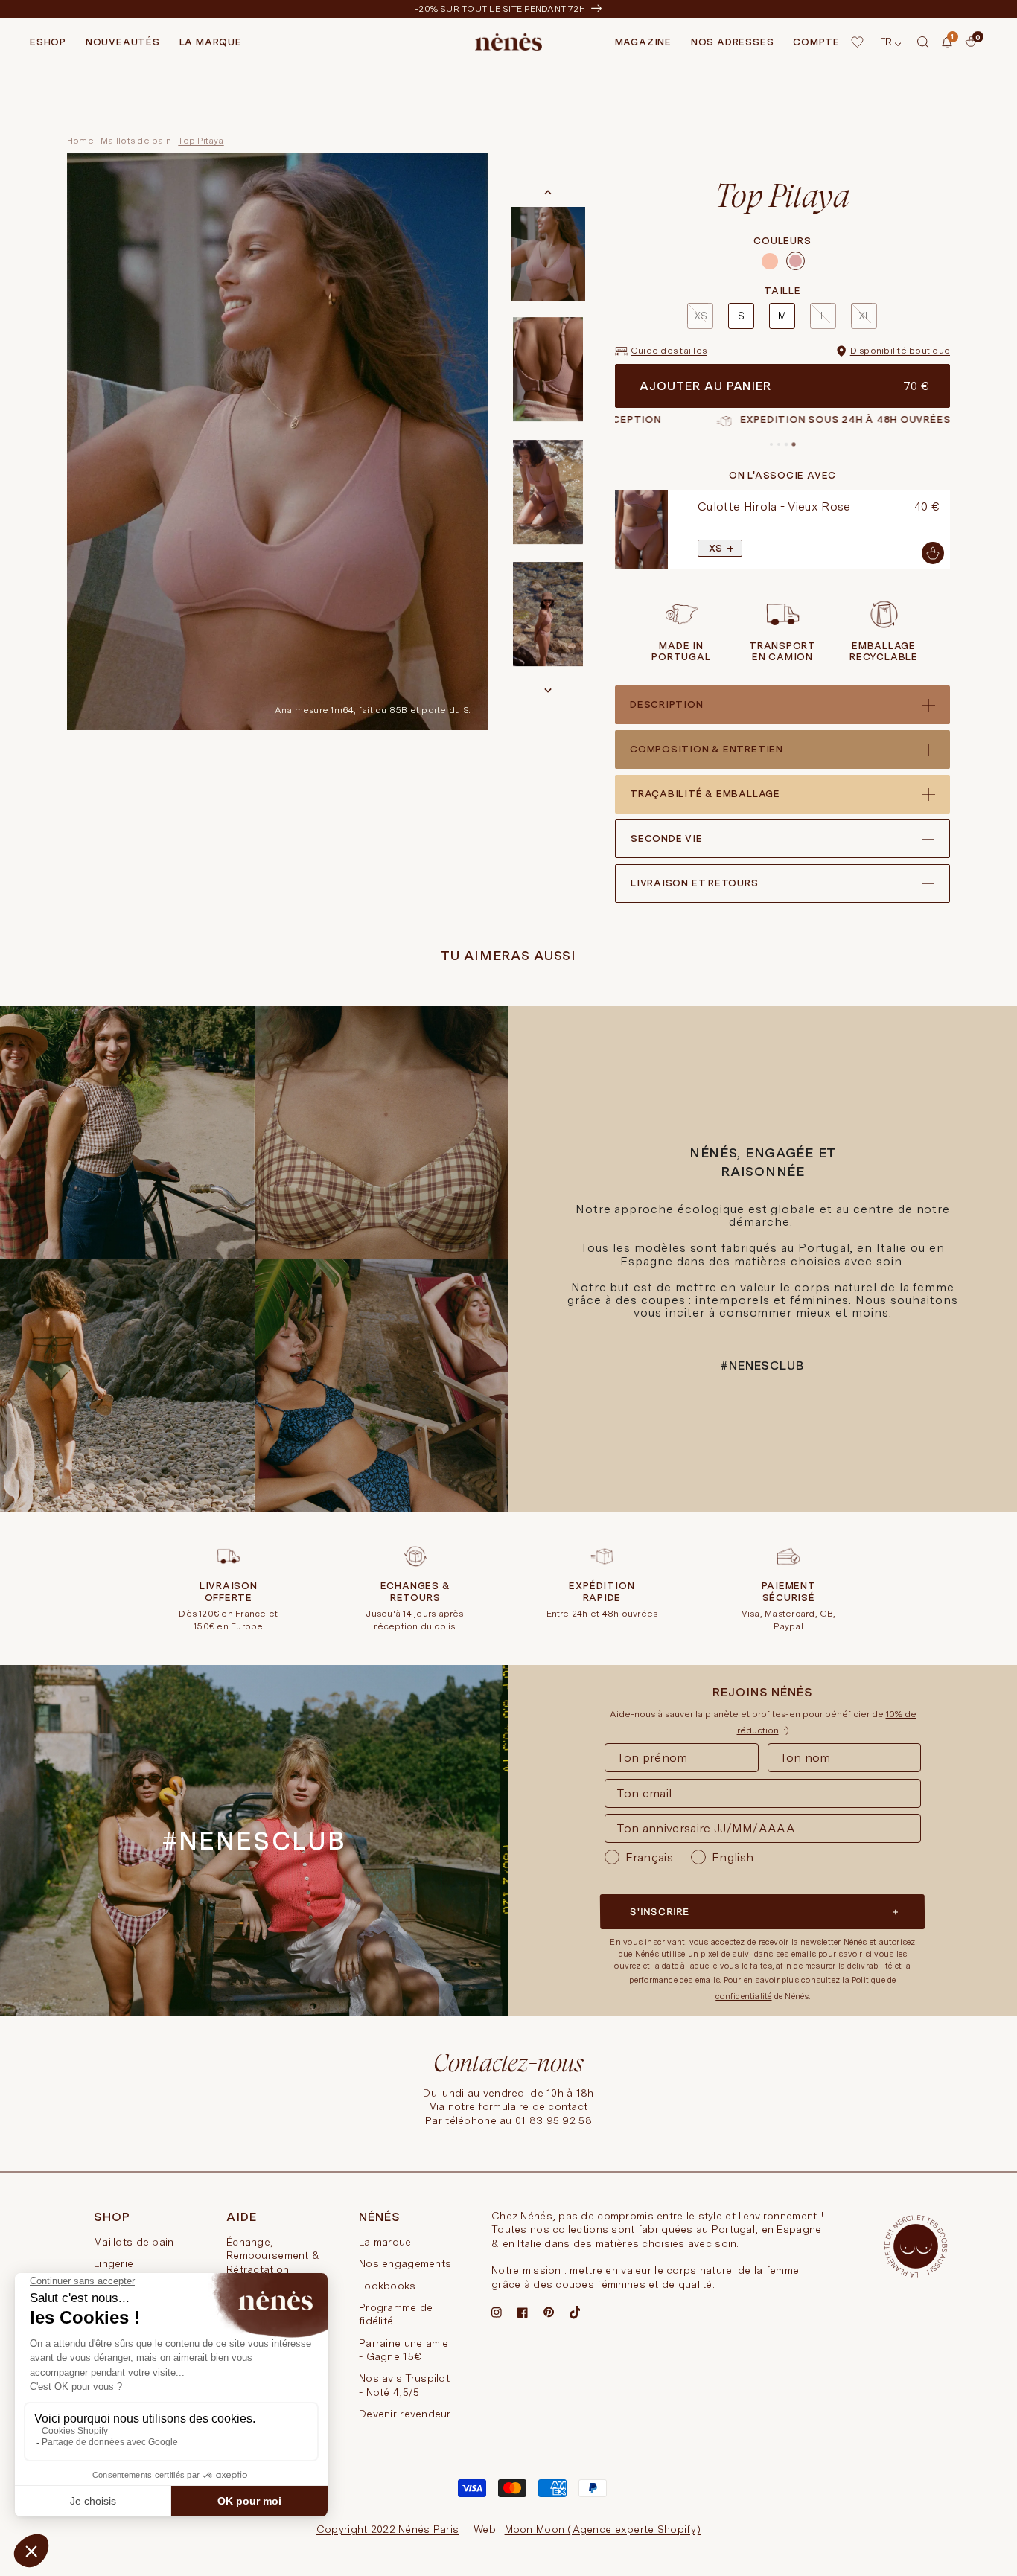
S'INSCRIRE (660, 1912)
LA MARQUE (211, 42)
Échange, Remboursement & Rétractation (273, 2256)
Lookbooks (388, 2286)
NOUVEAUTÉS (123, 42)
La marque (385, 2242)
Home (80, 141)
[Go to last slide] (548, 193)
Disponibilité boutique (900, 351)
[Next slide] (548, 690)
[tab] (771, 444)
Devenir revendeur (405, 2414)
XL (864, 316)
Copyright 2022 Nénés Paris (388, 2529)
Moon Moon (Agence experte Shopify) (603, 2529)
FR (886, 42)
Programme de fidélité (396, 2314)
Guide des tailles (669, 351)
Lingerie (114, 2263)
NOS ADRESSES (732, 42)
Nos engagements (405, 2263)
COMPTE (816, 42)
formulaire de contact (533, 2106)
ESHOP (48, 42)
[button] (923, 42)
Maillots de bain (136, 141)
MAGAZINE (643, 42)
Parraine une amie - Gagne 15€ (404, 2350)
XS (701, 316)
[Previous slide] (612, 530)
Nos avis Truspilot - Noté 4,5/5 (404, 2385)
